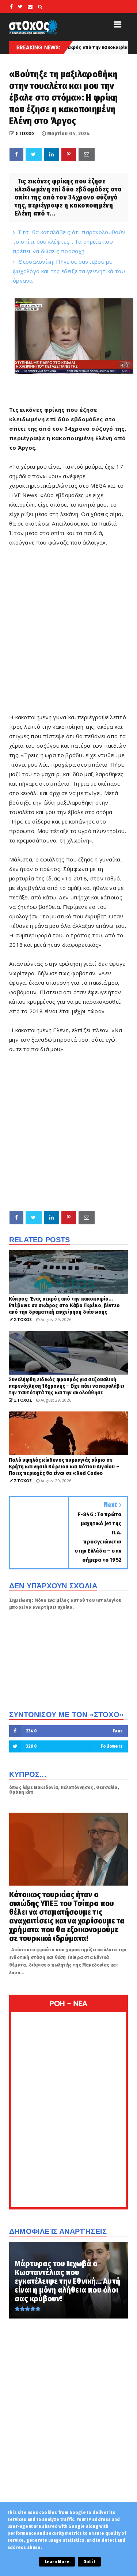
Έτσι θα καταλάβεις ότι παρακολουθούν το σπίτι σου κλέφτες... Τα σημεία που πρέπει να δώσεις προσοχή (69, 241)
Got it (89, 2562)
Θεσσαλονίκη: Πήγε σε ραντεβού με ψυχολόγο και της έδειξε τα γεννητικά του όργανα (69, 271)
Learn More (57, 2562)
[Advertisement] (68, 634)
